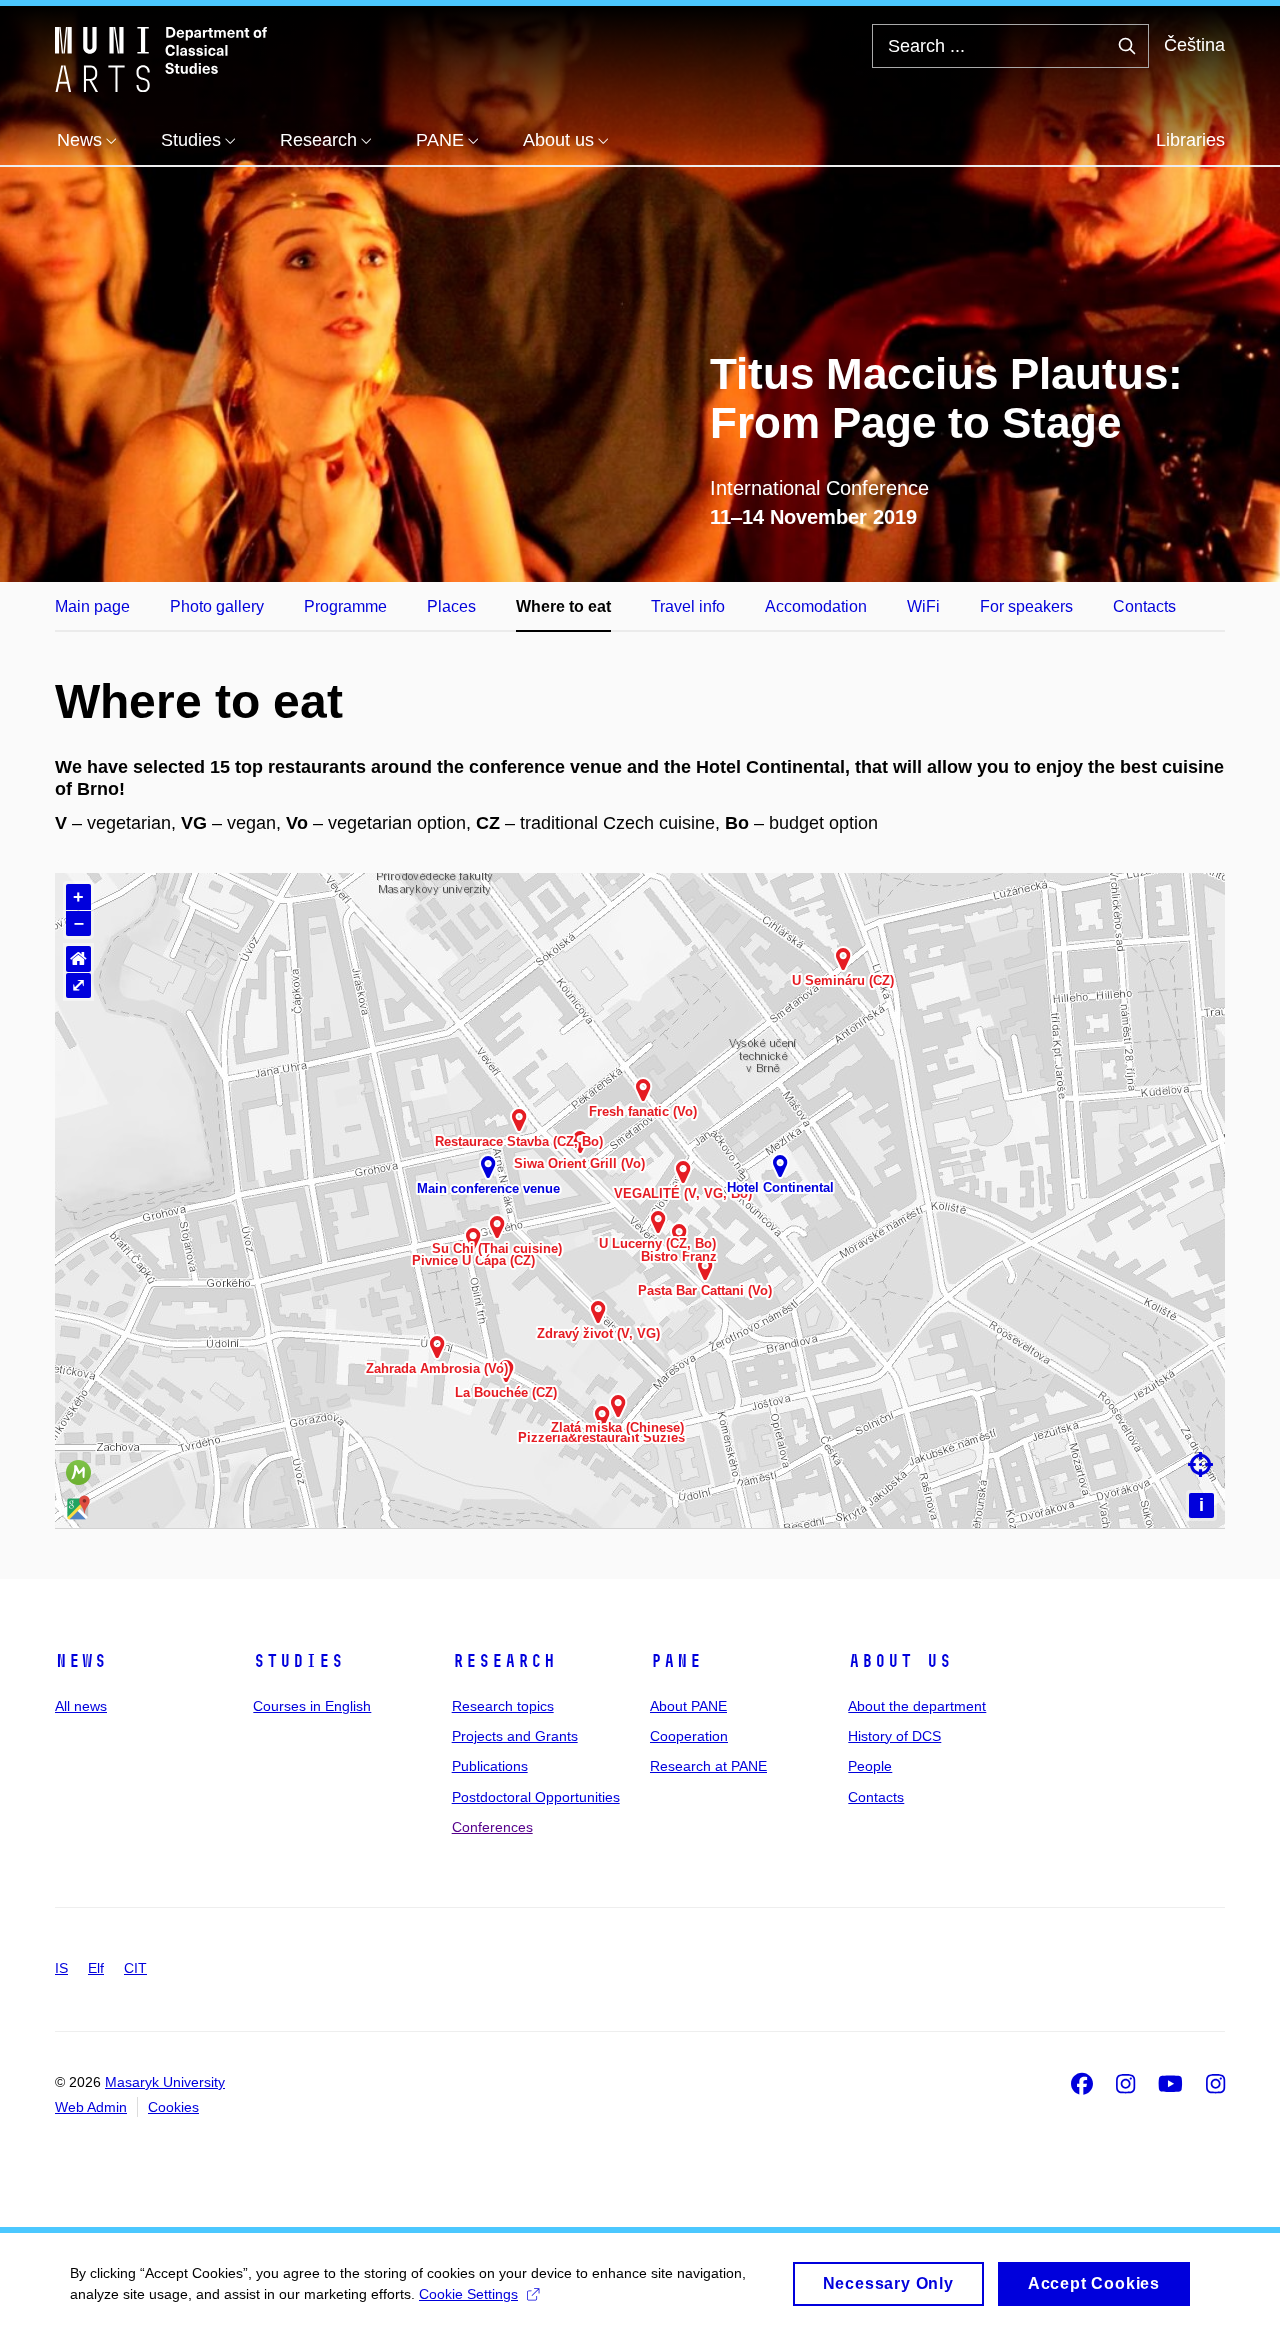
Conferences (492, 1827)
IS (61, 1968)
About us (900, 1661)
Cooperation (689, 1736)
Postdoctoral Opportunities (536, 1797)
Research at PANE (708, 1766)
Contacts (1144, 606)
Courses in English (312, 1706)
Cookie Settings (468, 2294)
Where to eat (563, 606)
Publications (490, 1766)
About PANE (688, 1706)
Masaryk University (165, 2082)
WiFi (923, 606)
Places (451, 606)
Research (504, 1661)
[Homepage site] (161, 58)
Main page (92, 606)
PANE (676, 1661)
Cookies (173, 2107)
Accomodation (816, 606)
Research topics (503, 1706)
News (81, 1661)
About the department (917, 1706)
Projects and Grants (515, 1736)
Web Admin (91, 2107)
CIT (135, 1968)
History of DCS (894, 1736)
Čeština (1194, 45)
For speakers (1026, 606)
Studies (298, 1661)
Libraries (1190, 140)
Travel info (688, 606)
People (870, 1766)
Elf (96, 1968)
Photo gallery (217, 606)
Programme (345, 606)
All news (81, 1706)
